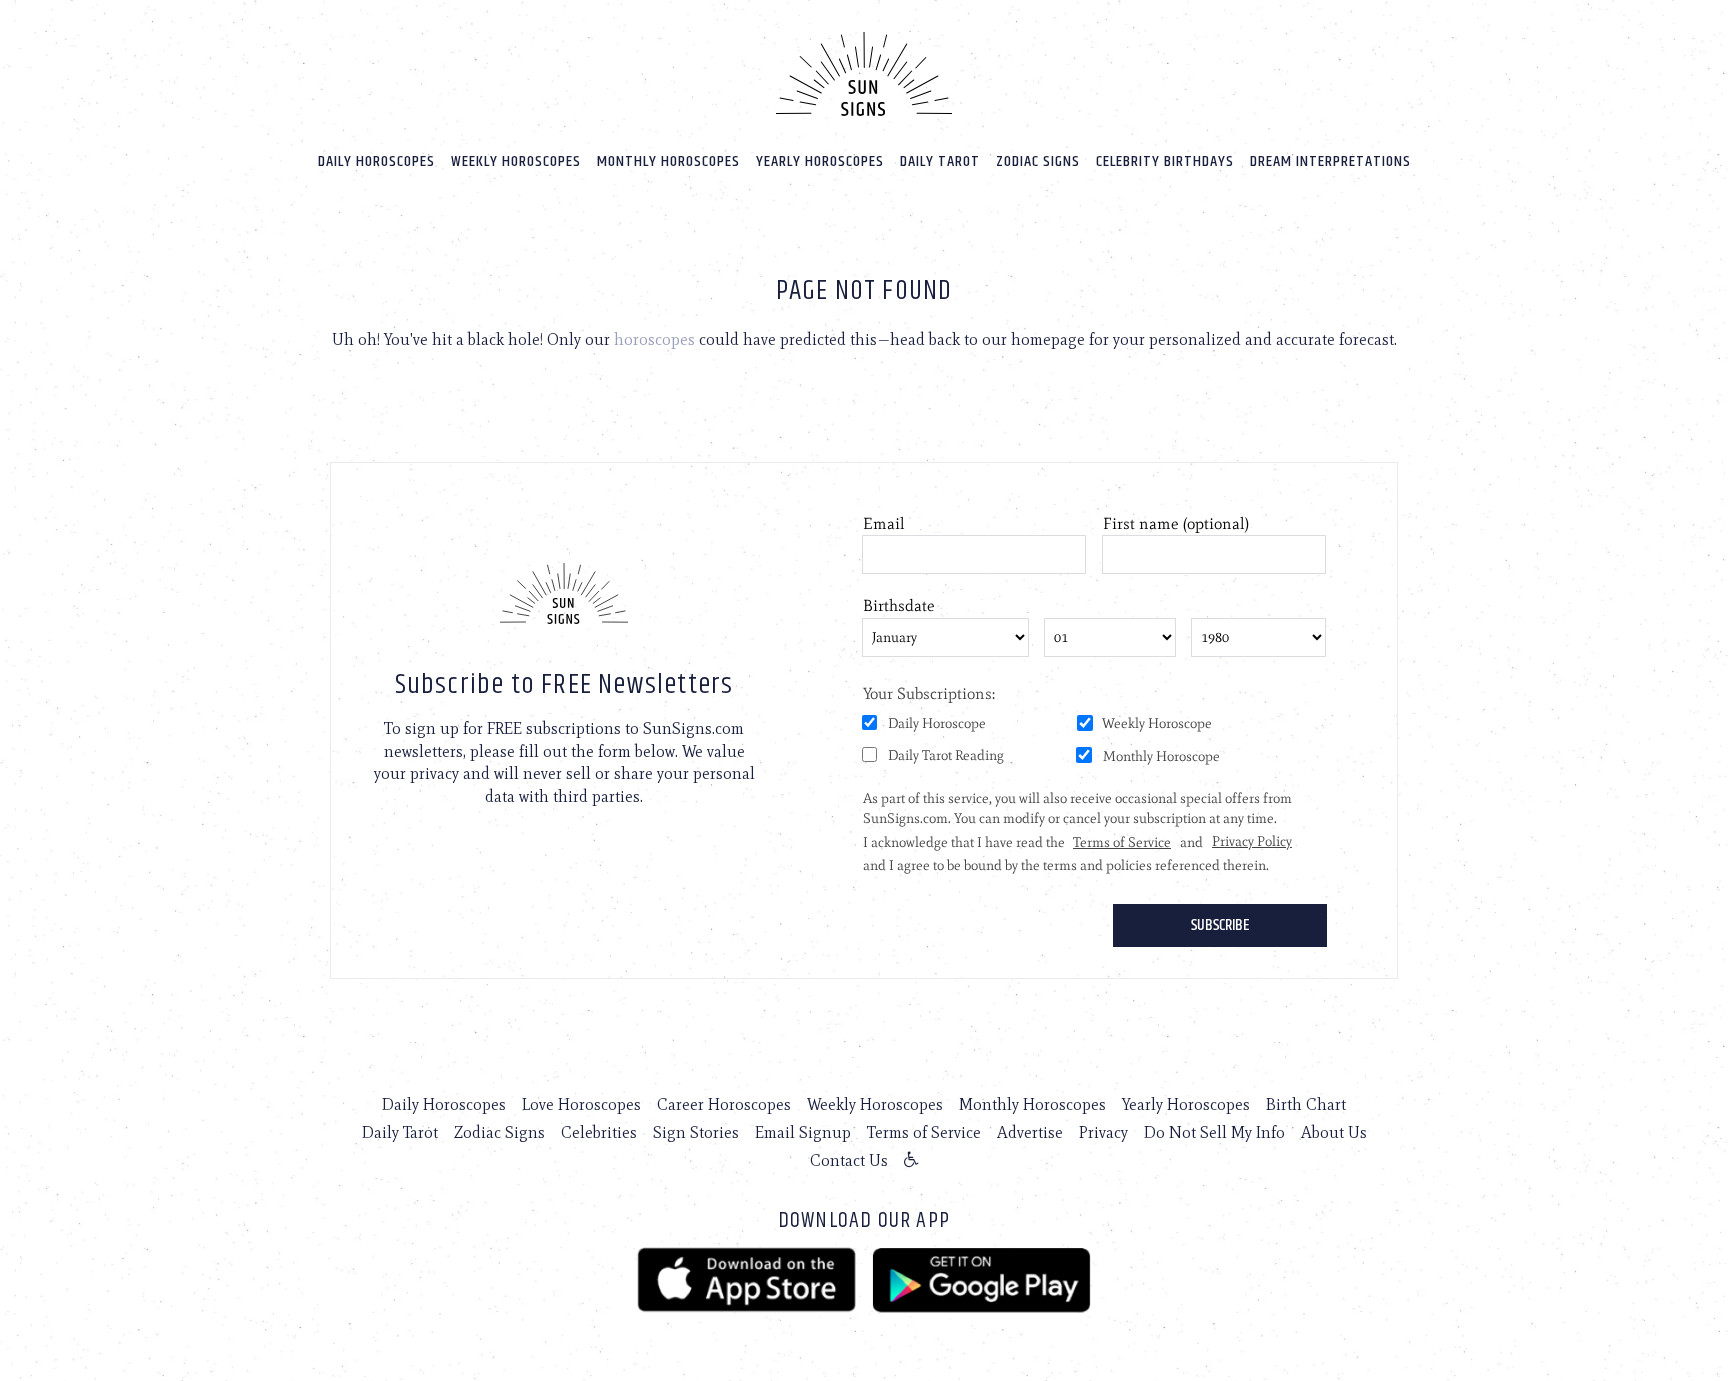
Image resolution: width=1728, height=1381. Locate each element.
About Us (1334, 1132)
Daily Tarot (940, 161)
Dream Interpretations (1330, 161)
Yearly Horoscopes (820, 161)
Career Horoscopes (724, 1104)
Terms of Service (924, 1132)
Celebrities (599, 1132)
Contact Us (849, 1160)
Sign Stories (696, 1132)
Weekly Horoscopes (516, 161)
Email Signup (803, 1132)
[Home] (864, 74)
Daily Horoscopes (376, 161)
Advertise (1030, 1132)
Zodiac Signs (1038, 161)
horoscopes (654, 339)
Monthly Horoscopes (668, 161)
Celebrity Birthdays (1165, 161)
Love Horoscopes (581, 1104)
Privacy (1103, 1132)
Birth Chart (1306, 1104)
